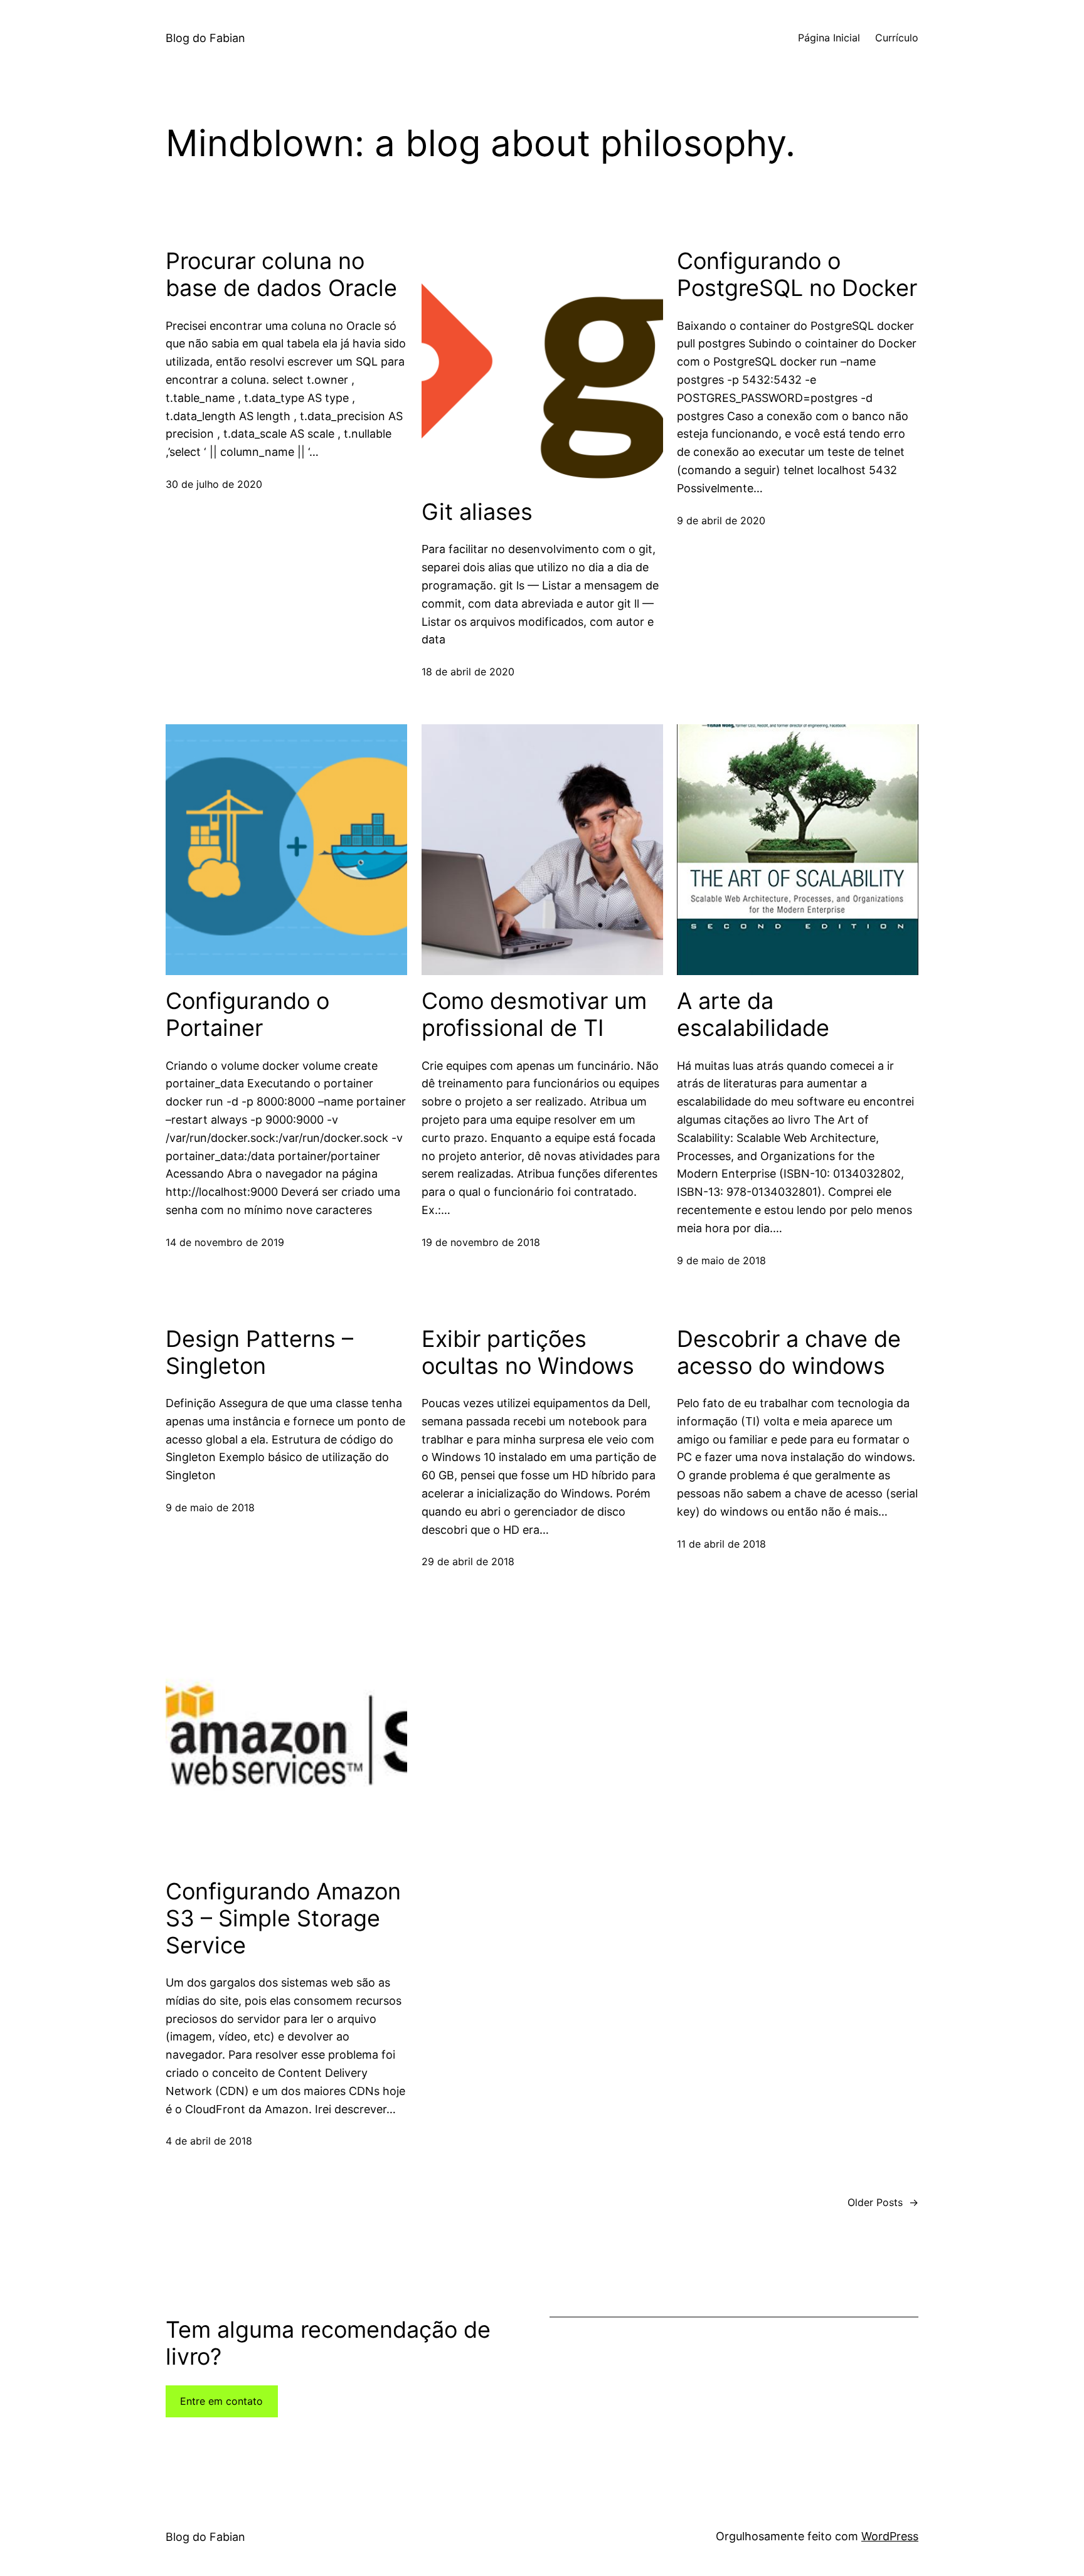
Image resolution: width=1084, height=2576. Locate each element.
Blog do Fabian (205, 38)
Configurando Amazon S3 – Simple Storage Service (283, 1919)
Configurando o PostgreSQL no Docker (797, 275)
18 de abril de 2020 (468, 672)
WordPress (890, 2536)
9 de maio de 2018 (721, 1260)
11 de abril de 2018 (721, 1544)
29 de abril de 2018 (468, 1561)
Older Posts (883, 2202)
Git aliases (477, 512)
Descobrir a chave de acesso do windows (789, 1353)
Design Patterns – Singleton (259, 1353)
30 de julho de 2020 (214, 484)
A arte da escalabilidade (753, 1015)
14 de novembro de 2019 (225, 1242)
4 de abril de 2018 (209, 2141)
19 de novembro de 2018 (481, 1242)
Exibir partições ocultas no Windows (528, 1353)
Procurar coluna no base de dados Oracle (281, 275)
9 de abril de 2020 (721, 520)
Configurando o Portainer (247, 1015)
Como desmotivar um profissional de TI (534, 1015)
